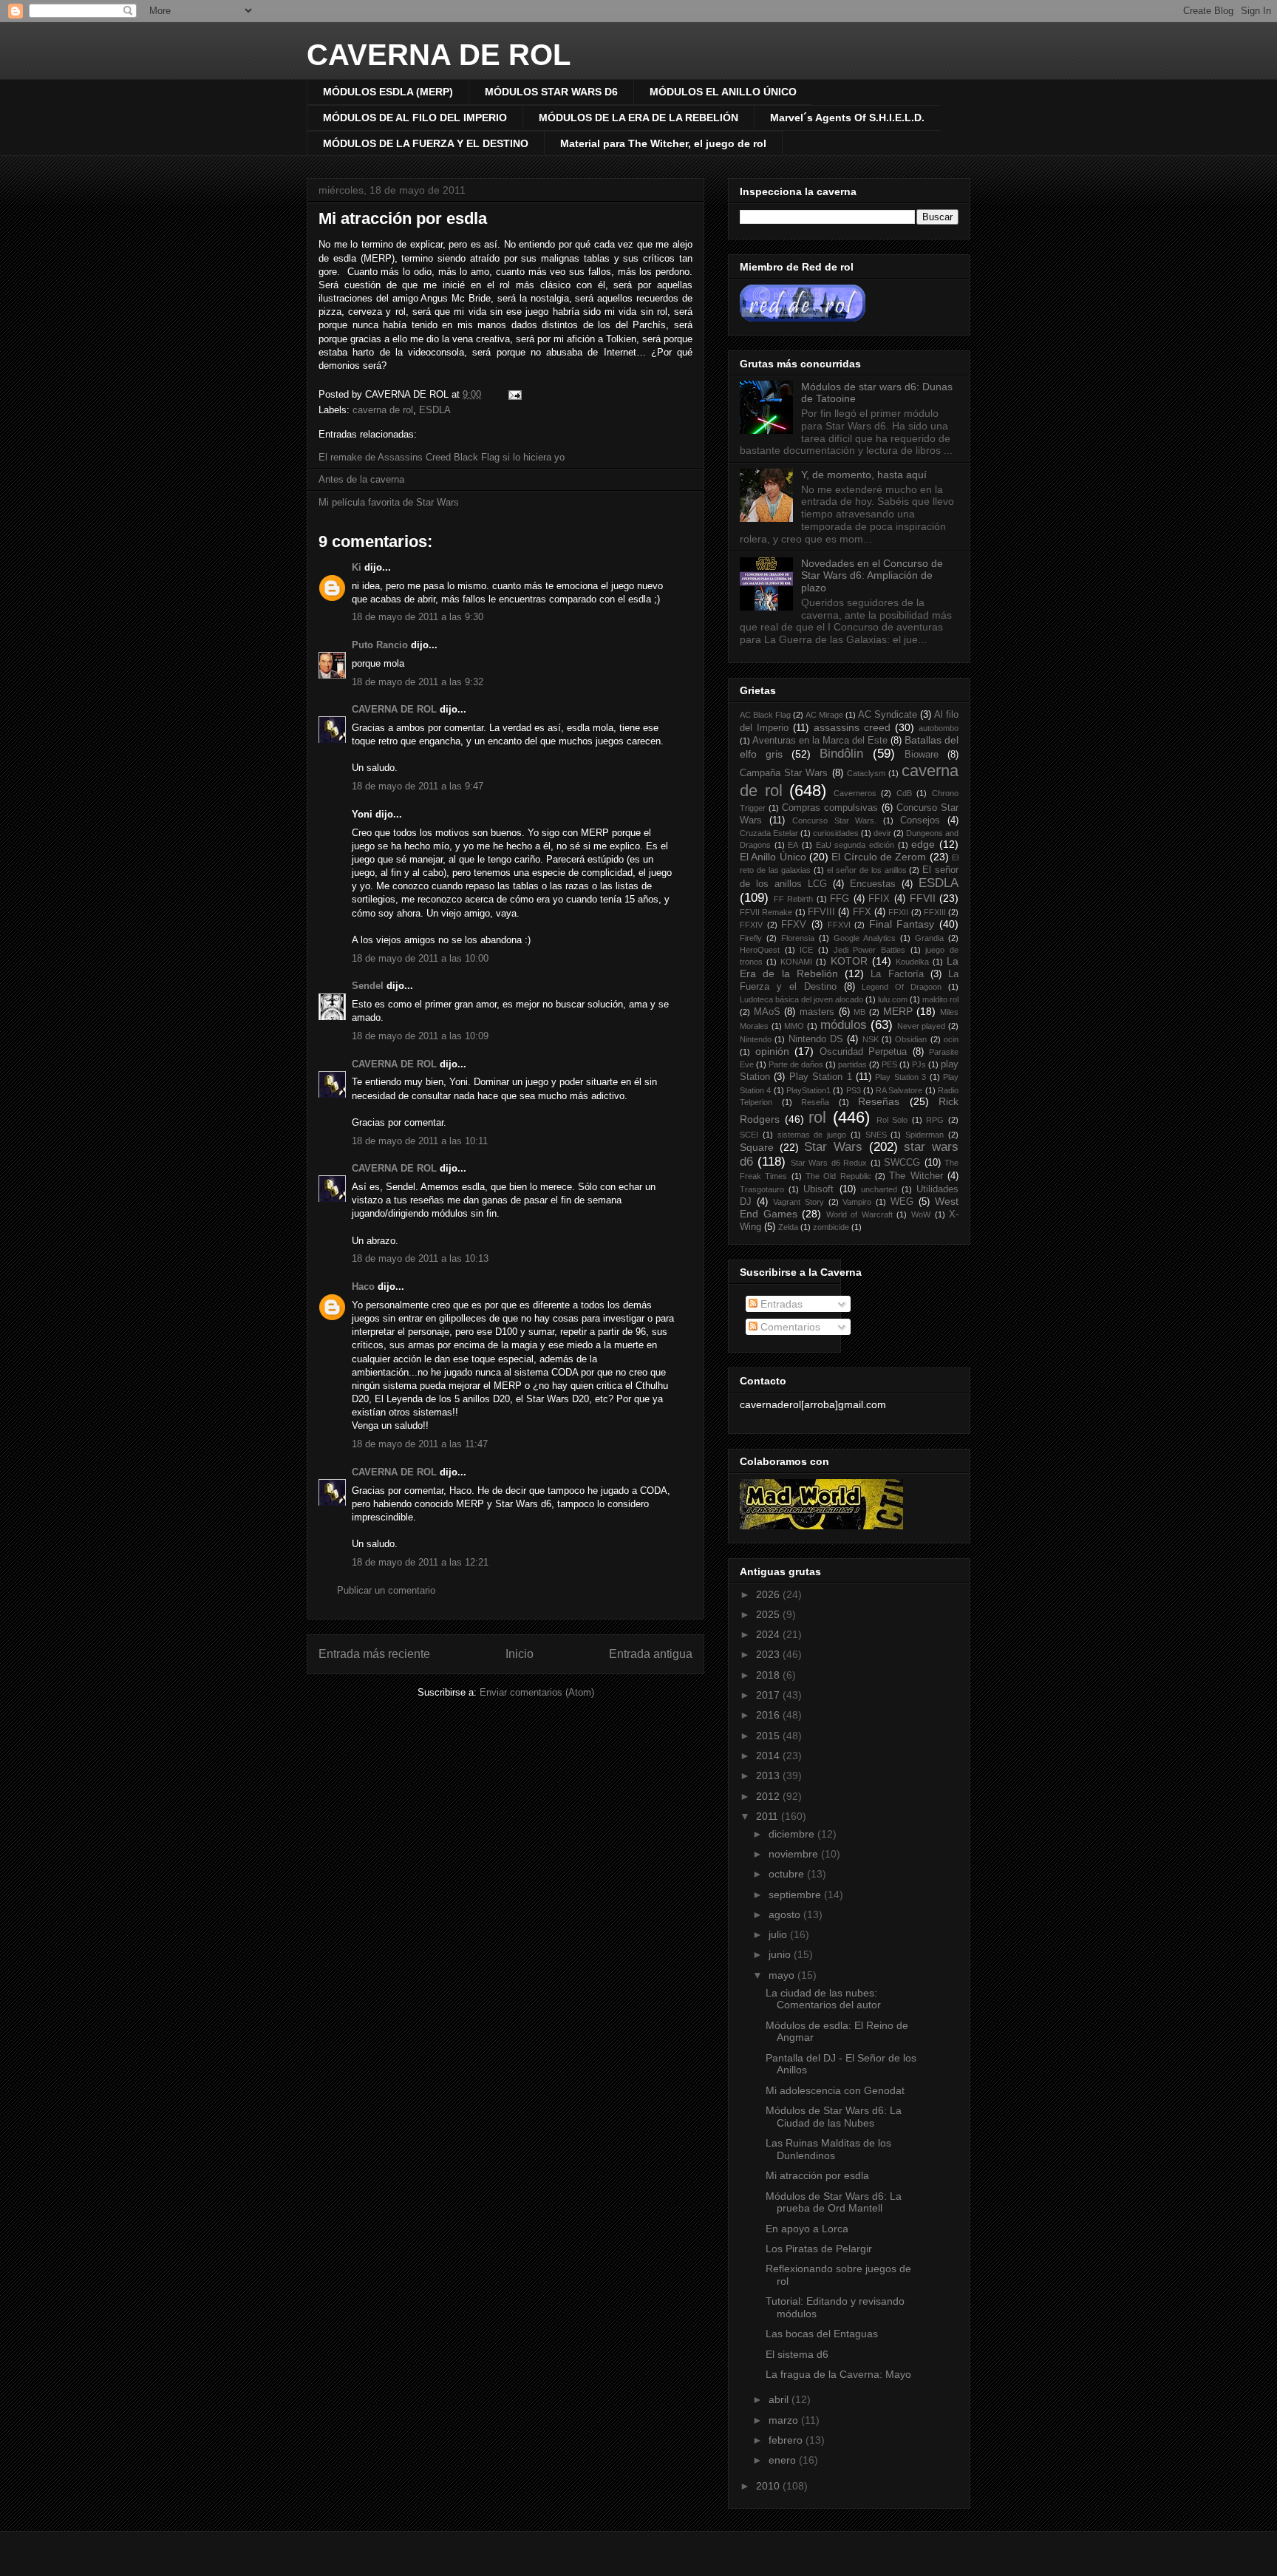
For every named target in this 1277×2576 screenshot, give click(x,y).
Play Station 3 (900, 1077)
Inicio (520, 1654)
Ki (357, 567)
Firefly (751, 938)
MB (859, 1012)
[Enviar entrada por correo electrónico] (512, 394)
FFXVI (839, 925)
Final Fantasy (902, 924)
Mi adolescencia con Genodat (835, 2090)
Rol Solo (892, 1120)
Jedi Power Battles (869, 950)
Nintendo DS (816, 1039)
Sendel (368, 986)
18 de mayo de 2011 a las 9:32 (418, 682)
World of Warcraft (859, 1214)
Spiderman (924, 1135)
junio (781, 1954)
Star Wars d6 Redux (829, 1163)
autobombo (939, 728)
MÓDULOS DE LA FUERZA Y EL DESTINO (426, 143)
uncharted (879, 1189)
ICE (806, 950)
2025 (769, 1614)
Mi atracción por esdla (403, 218)
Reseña (815, 1102)
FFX (862, 912)
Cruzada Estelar (769, 833)
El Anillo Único (773, 857)
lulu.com (893, 999)
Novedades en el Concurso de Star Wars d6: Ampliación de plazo (872, 576)
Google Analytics (865, 938)
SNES (876, 1135)
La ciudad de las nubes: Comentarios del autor (823, 1999)
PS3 (854, 1090)
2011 (769, 1816)
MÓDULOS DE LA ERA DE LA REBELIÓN (638, 118)
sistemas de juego (812, 1135)
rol (817, 1117)
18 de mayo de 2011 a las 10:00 (420, 958)
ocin (951, 1039)
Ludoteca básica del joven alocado (801, 999)
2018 (769, 1675)
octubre (788, 1874)
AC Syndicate (888, 715)
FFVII (923, 898)
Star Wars (833, 1147)
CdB (904, 793)
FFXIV (751, 925)
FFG (840, 899)
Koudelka (912, 962)
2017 (769, 1695)
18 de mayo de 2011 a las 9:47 (418, 786)
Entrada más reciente (374, 1654)
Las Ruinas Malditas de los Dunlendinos (828, 2149)
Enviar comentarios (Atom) (537, 1692)
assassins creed (852, 727)
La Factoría (897, 974)
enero (784, 2460)
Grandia (929, 938)
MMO (794, 1026)
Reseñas (879, 1101)
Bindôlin (841, 754)
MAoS (767, 1012)
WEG (902, 1202)
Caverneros (855, 793)
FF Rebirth (794, 899)
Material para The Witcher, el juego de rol (663, 143)
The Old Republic (838, 1176)
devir (882, 833)
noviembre (795, 1854)
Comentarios (789, 1327)
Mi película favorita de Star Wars (389, 502)
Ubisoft (818, 1189)
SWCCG (902, 1163)
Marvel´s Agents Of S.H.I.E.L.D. (847, 118)
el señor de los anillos (866, 870)
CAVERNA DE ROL (439, 55)
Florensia (798, 938)
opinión (772, 1051)
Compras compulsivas (830, 808)
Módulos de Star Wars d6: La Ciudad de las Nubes (834, 2117)
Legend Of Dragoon (902, 987)
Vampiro (857, 1202)
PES (889, 1064)
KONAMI (796, 962)
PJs (919, 1064)
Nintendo (756, 1039)
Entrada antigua (651, 1654)
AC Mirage (824, 715)
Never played (922, 1026)
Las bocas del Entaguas (822, 2334)
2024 (769, 1634)
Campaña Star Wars (784, 773)
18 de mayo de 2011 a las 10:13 (420, 1258)
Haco (363, 1287)
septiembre (796, 1894)
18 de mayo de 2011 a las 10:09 (420, 1036)
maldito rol (940, 999)
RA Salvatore (899, 1090)
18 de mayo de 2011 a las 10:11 (420, 1141)
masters (817, 1012)
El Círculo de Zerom (879, 857)
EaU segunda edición (855, 845)
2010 (769, 2486)
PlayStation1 (808, 1090)
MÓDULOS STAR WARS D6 (551, 92)
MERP (898, 1011)
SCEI (749, 1135)
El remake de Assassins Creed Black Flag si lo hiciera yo (442, 457)
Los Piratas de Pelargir (819, 2249)
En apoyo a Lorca (807, 2229)
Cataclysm (866, 773)
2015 (769, 1736)
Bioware (922, 755)
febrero (787, 2440)
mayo (783, 1975)
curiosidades (836, 833)
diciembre (793, 1834)
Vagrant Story (798, 1202)
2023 (769, 1654)
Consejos (920, 820)
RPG (935, 1120)
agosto (786, 1914)
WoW (921, 1214)
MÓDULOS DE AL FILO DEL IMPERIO (415, 118)
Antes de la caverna (361, 479)
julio (779, 1934)
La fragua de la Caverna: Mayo (838, 2374)
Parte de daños (796, 1064)
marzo (785, 2420)
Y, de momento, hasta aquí (864, 475)
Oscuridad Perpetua (864, 1052)
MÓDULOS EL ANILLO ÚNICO (723, 92)
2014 (769, 1756)
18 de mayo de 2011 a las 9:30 (418, 617)
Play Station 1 (821, 1077)
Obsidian (911, 1039)
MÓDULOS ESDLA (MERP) (388, 92)
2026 (769, 1594)
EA (793, 845)
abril (780, 2399)
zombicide (831, 1227)
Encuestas (873, 884)
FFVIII (821, 912)
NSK (871, 1039)
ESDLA (435, 410)
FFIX (879, 899)
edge (923, 844)
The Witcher (916, 1176)
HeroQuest (760, 950)
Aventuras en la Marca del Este (820, 741)
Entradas (780, 1304)
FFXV (794, 925)
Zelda (788, 1227)
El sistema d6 (797, 2354)
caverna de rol (383, 410)
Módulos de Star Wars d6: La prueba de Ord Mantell (834, 2202)
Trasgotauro (762, 1189)
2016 (769, 1715)
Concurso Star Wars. (835, 820)
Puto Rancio (380, 645)
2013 (769, 1775)
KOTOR (849, 961)
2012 (769, 1796)
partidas (852, 1064)
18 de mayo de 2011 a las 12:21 (420, 1562)
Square (757, 1147)
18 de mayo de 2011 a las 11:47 (420, 1444)
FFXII (898, 912)
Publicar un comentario (386, 1590)
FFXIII (935, 912)
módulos (844, 1025)
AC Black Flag (765, 715)
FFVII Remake (766, 912)
